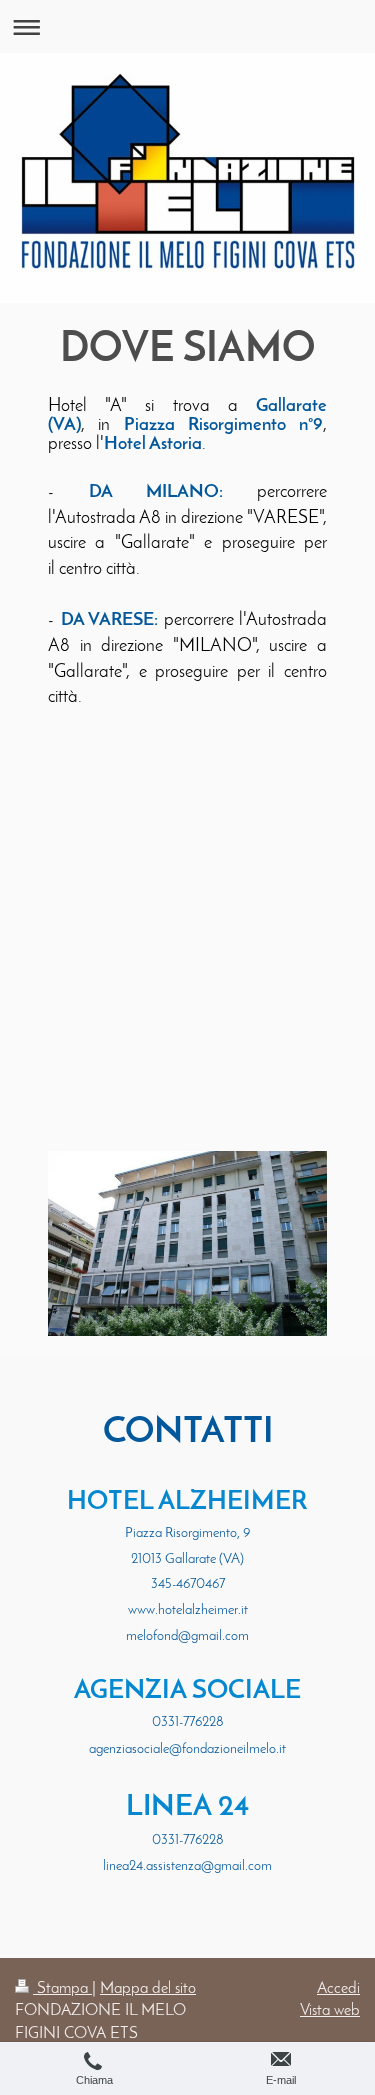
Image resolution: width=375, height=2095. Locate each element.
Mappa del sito (148, 1989)
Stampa (62, 1989)
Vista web (330, 2011)
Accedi (338, 1989)
